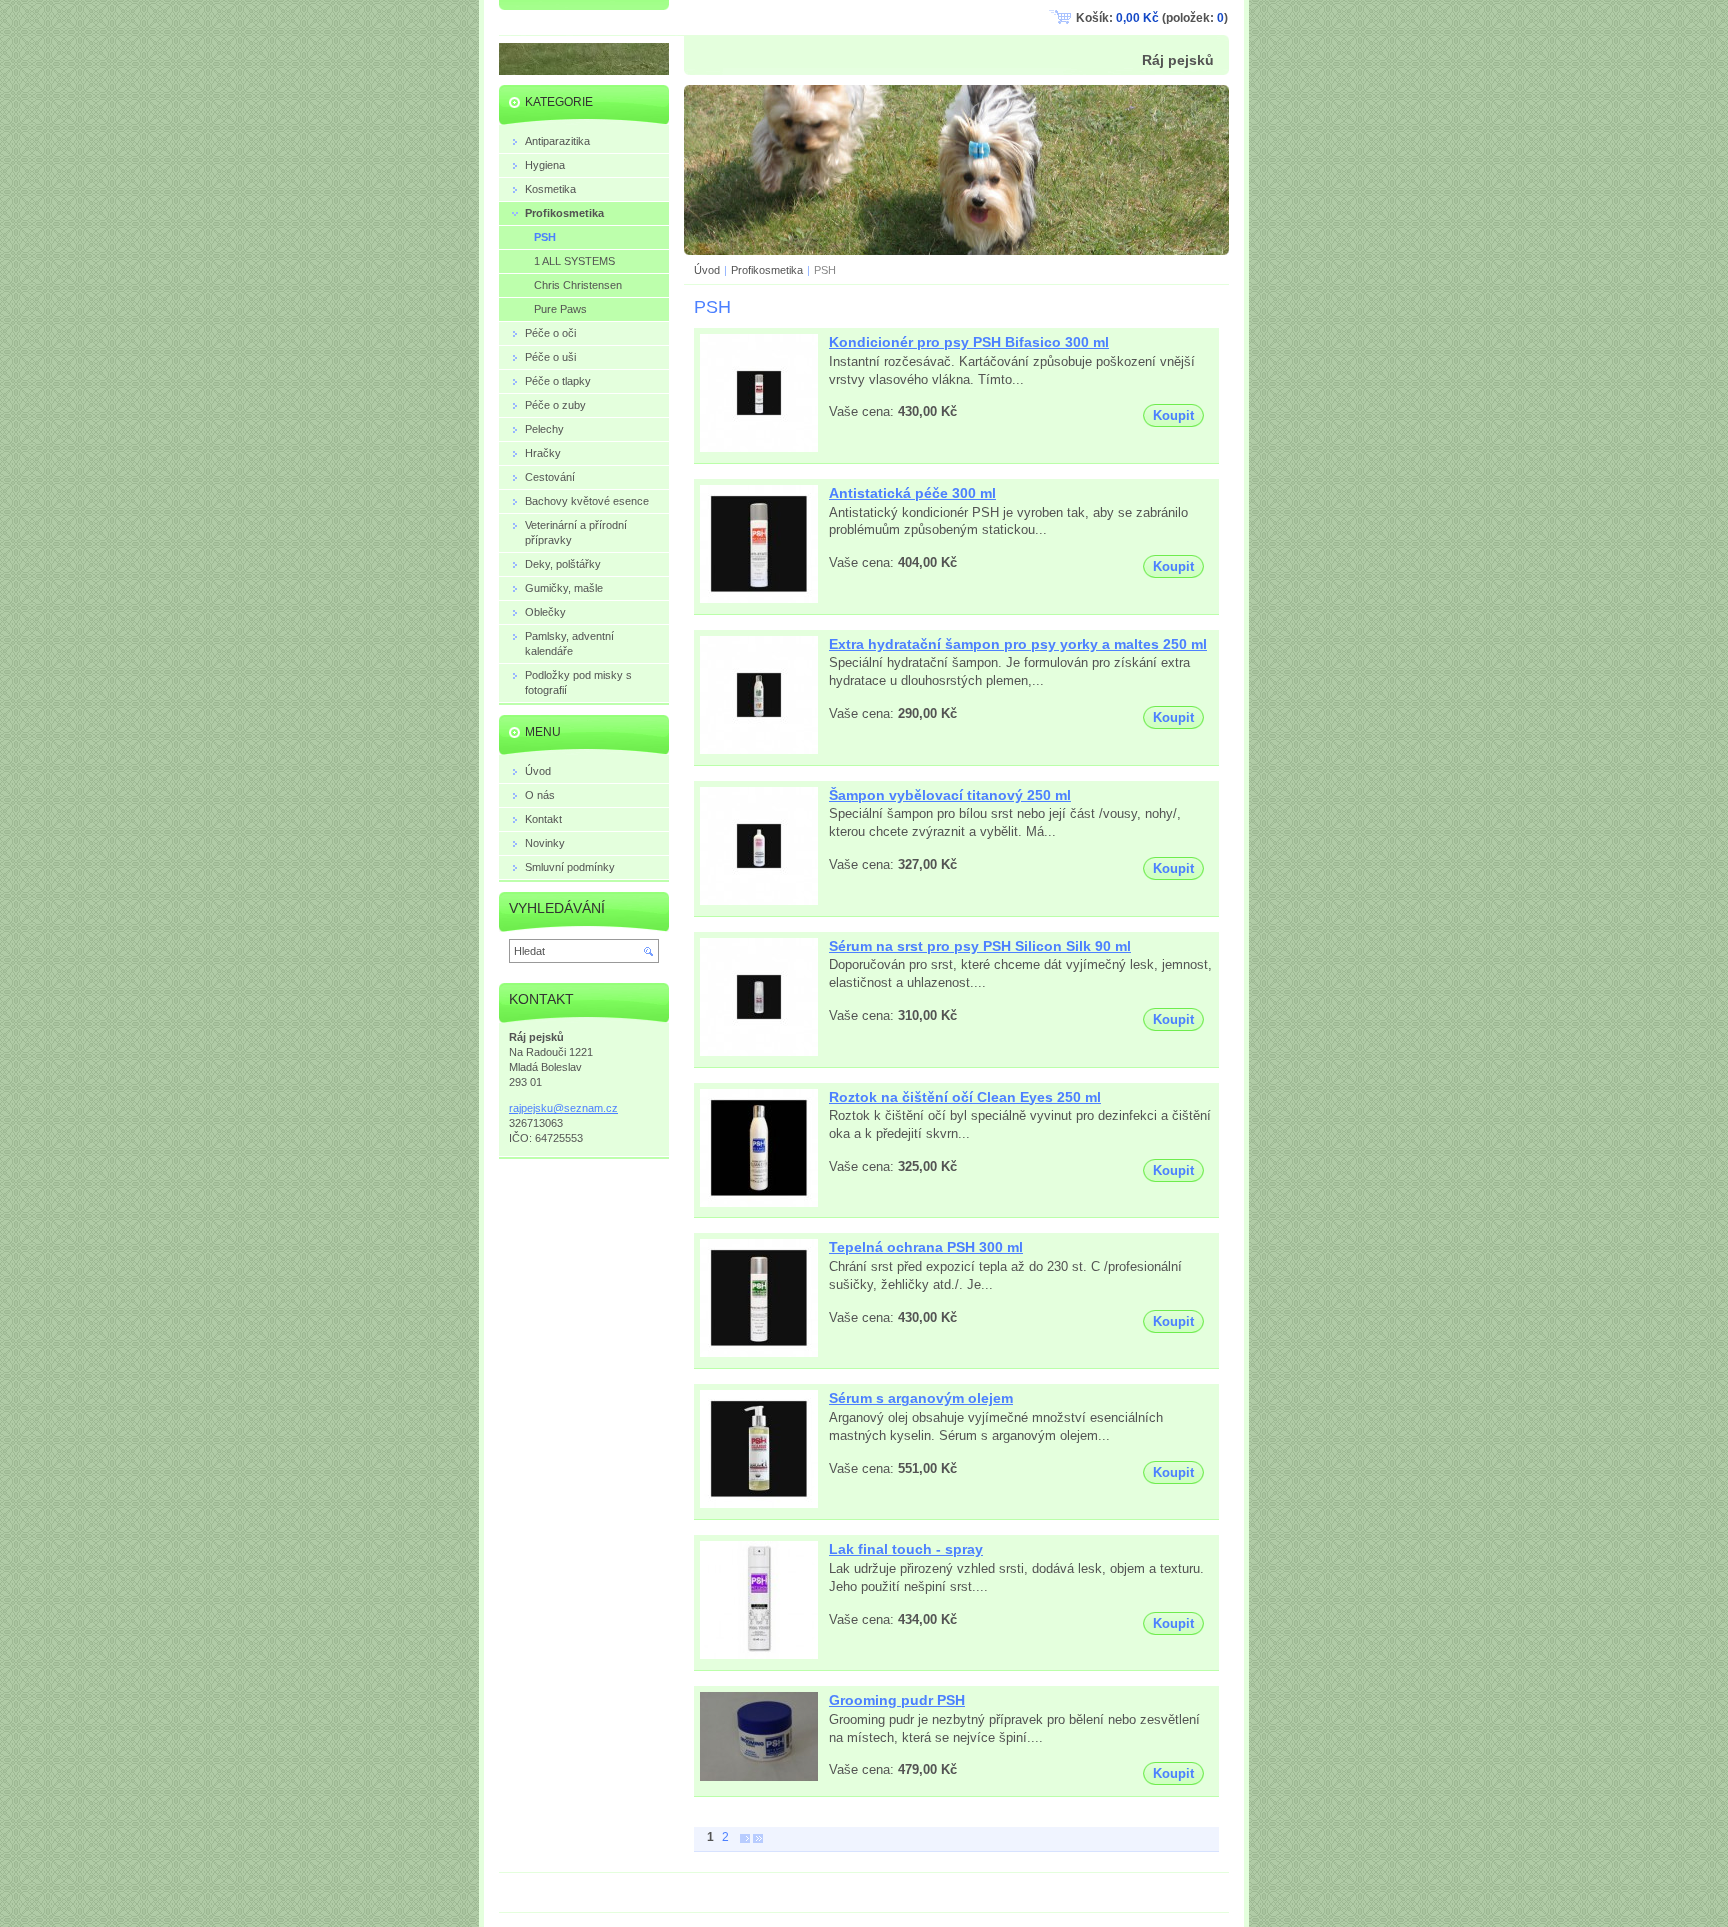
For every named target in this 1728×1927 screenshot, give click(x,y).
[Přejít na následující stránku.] (745, 1837)
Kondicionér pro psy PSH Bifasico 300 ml (969, 342)
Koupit (1173, 415)
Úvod (707, 270)
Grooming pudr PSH (897, 1700)
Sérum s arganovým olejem (921, 1398)
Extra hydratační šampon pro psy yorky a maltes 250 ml (1018, 644)
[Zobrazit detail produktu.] (759, 448)
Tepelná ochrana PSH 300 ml (926, 1247)
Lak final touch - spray (906, 1549)
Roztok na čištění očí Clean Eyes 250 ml (965, 1097)
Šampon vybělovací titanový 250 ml (950, 795)
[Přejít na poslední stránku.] (758, 1837)
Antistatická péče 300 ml (912, 493)
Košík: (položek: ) (1152, 18)
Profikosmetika (767, 270)
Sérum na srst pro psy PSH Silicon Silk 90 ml (980, 946)
